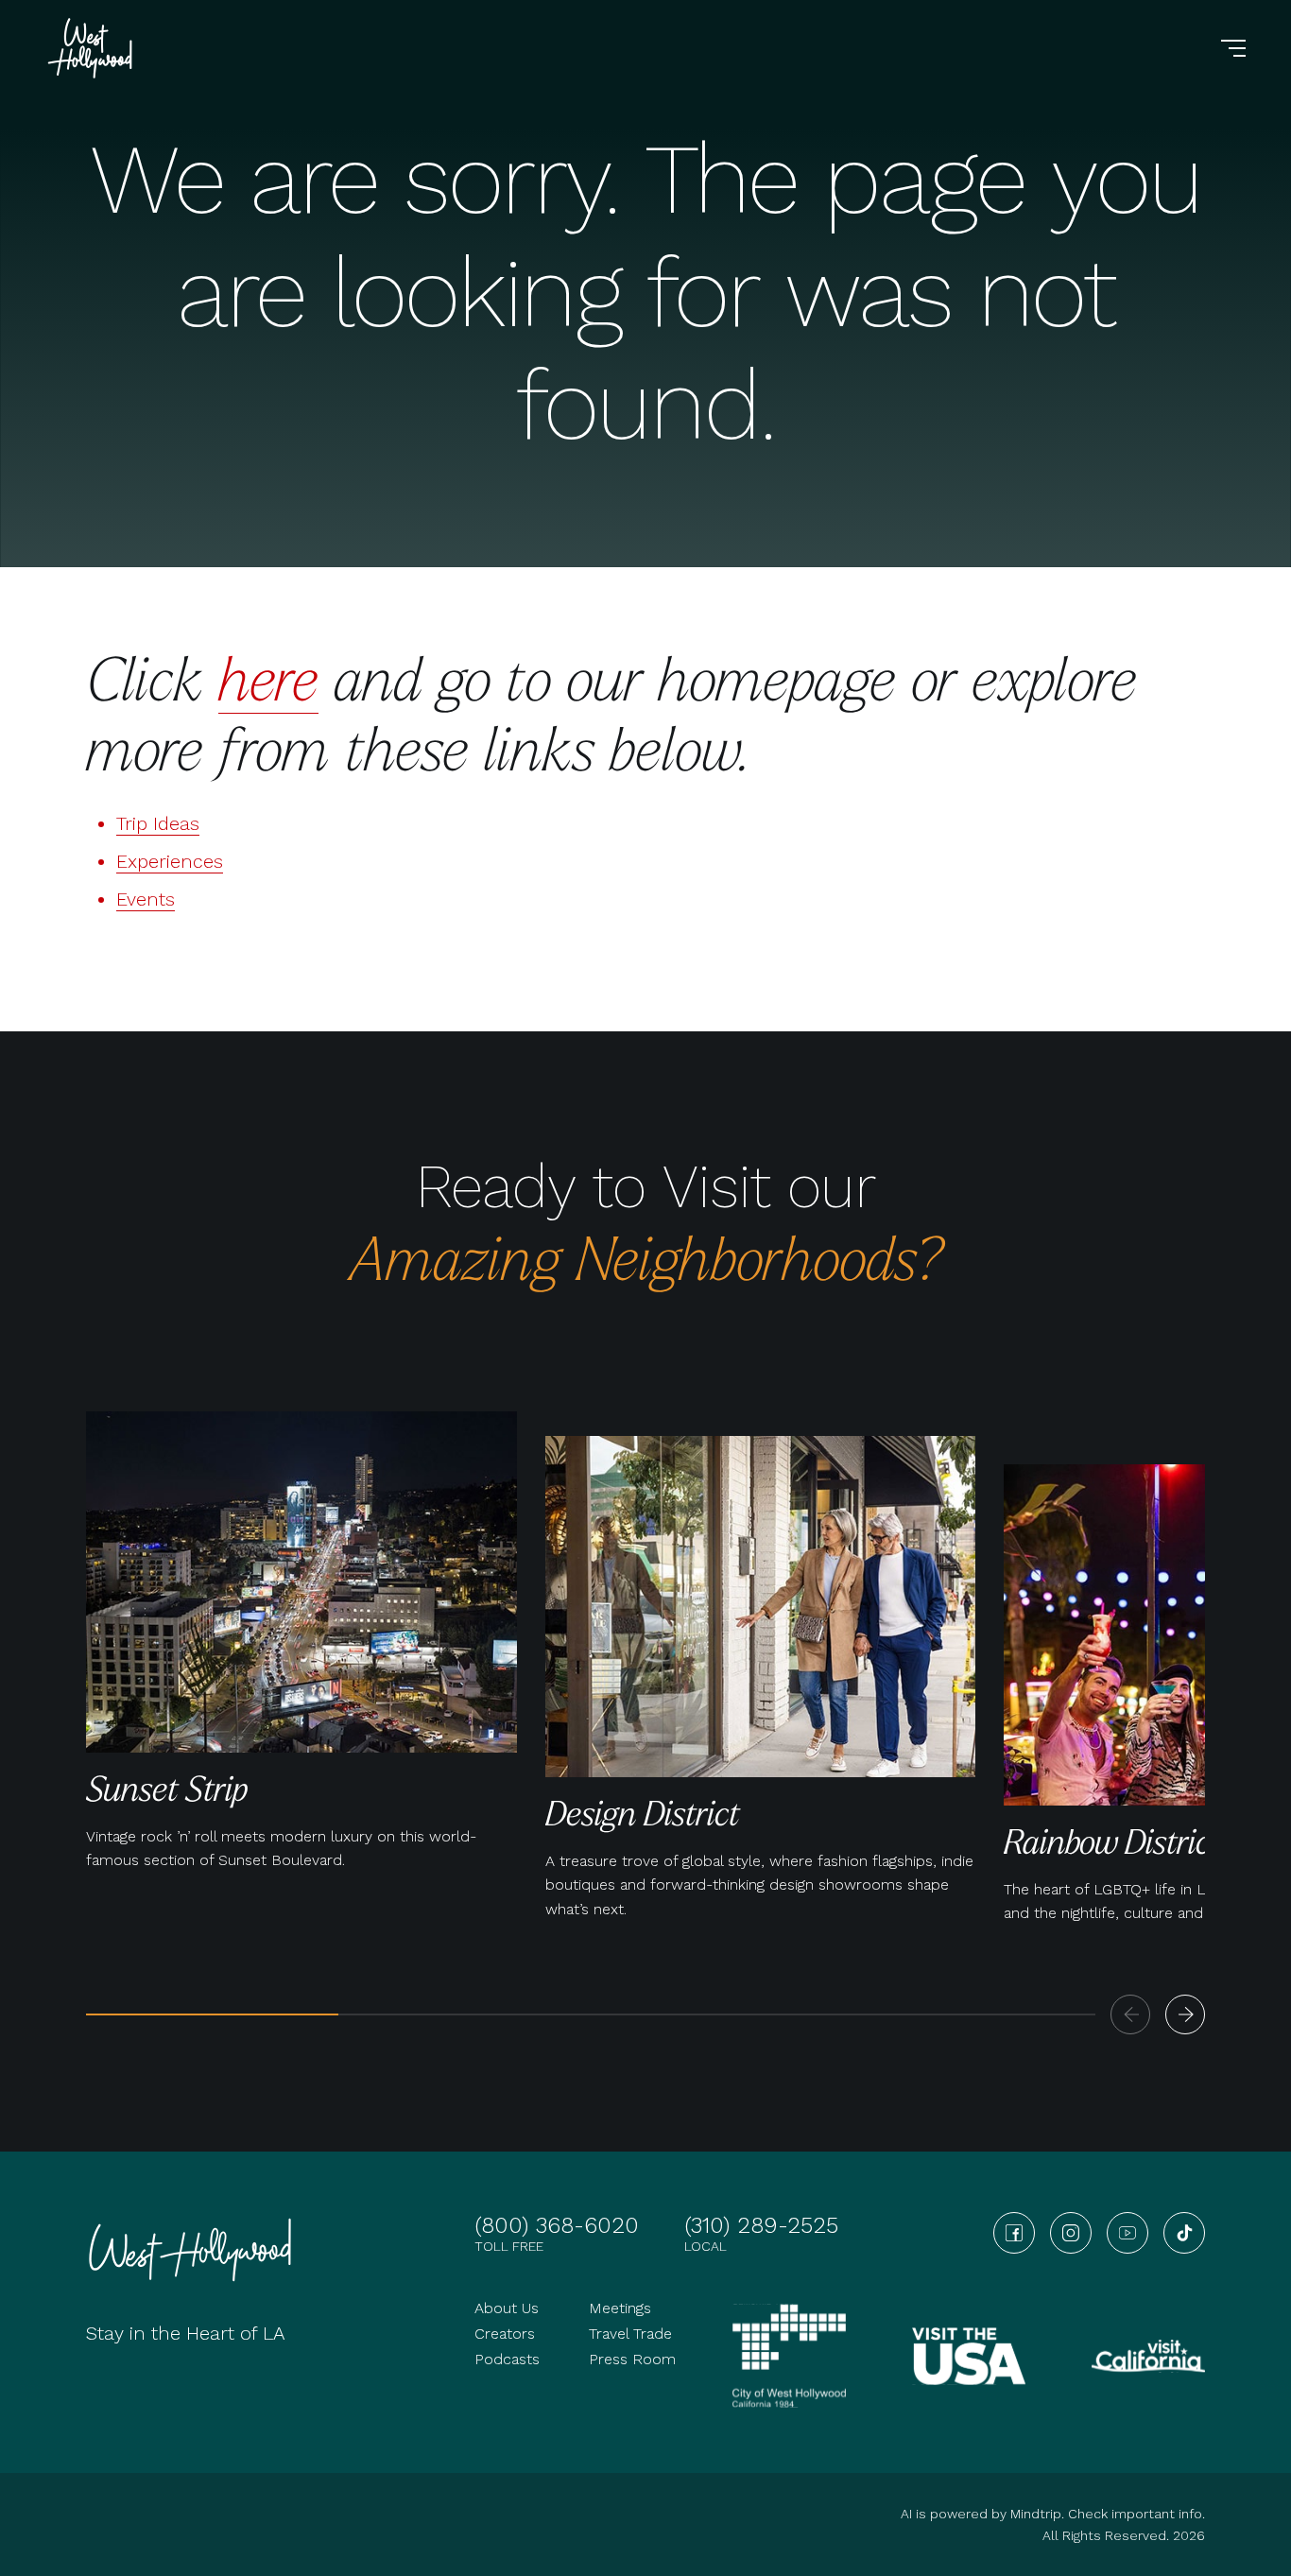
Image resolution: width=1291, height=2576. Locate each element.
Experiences (170, 861)
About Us (507, 2308)
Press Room (632, 2359)
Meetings (620, 2308)
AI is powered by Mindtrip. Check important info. (1053, 2514)
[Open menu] (1233, 48)
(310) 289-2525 (761, 2225)
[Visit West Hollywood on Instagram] (1071, 2233)
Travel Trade (630, 2334)
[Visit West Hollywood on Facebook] (1014, 2233)
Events (146, 899)
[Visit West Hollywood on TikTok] (1184, 2233)
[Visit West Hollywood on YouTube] (1127, 2233)
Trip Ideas (158, 823)
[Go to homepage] (93, 48)
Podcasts (507, 2359)
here (268, 677)
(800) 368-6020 (557, 2225)
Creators (505, 2334)
